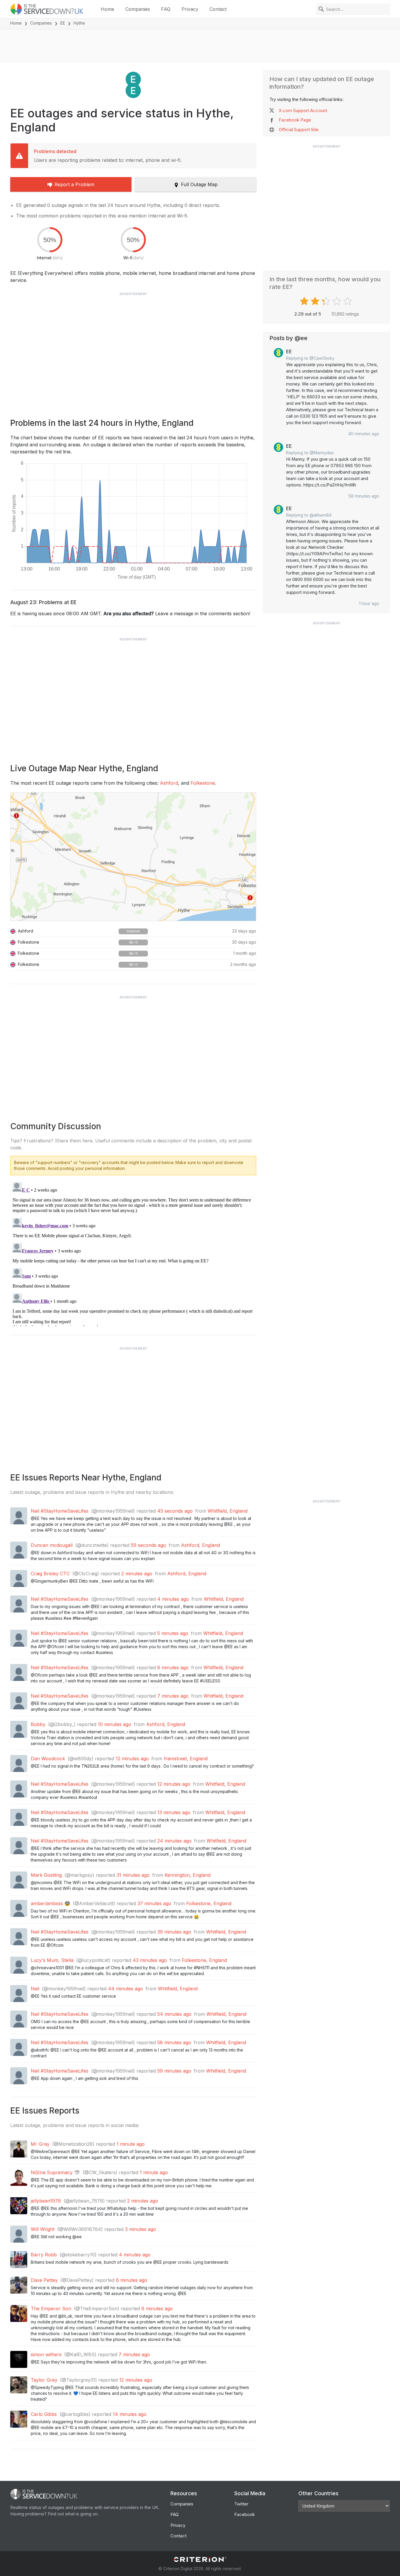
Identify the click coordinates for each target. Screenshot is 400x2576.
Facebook (245, 2514)
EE (63, 23)
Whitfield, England (228, 1511)
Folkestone (203, 783)
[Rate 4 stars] (337, 301)
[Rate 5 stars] (348, 301)
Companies (138, 9)
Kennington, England (188, 1875)
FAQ (166, 9)
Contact (218, 9)
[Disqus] (133, 1253)
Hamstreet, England (186, 1759)
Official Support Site (299, 130)
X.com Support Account (303, 110)
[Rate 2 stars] (316, 301)
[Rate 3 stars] (327, 301)
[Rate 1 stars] (305, 301)
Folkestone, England (209, 1903)
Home (107, 9)
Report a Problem (74, 184)
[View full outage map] (133, 857)
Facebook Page (295, 120)
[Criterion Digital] (200, 2559)
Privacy (190, 9)
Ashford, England (200, 1545)
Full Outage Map (199, 184)
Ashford (169, 783)
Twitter (241, 2504)
